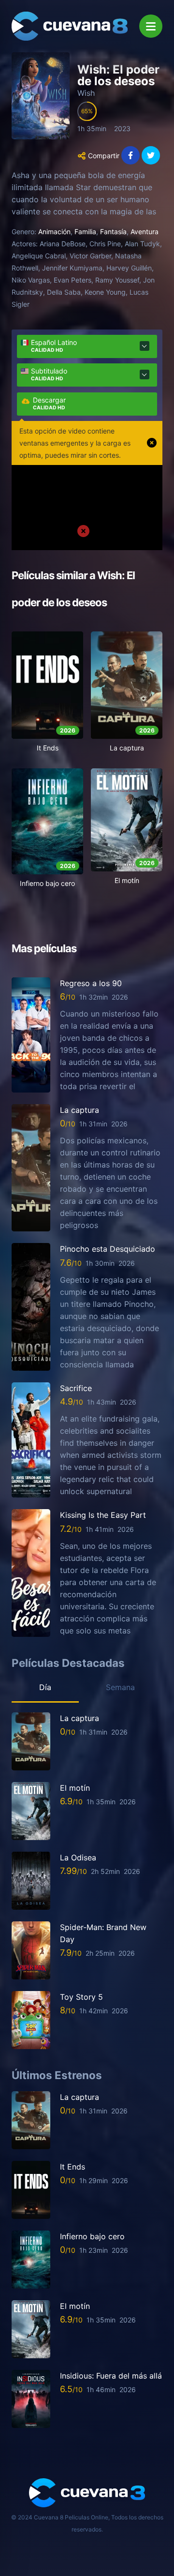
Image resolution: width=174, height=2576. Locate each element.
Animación (54, 232)
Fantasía (113, 232)
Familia (85, 232)
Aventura (145, 232)
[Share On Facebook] (130, 155)
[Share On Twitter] (151, 155)
